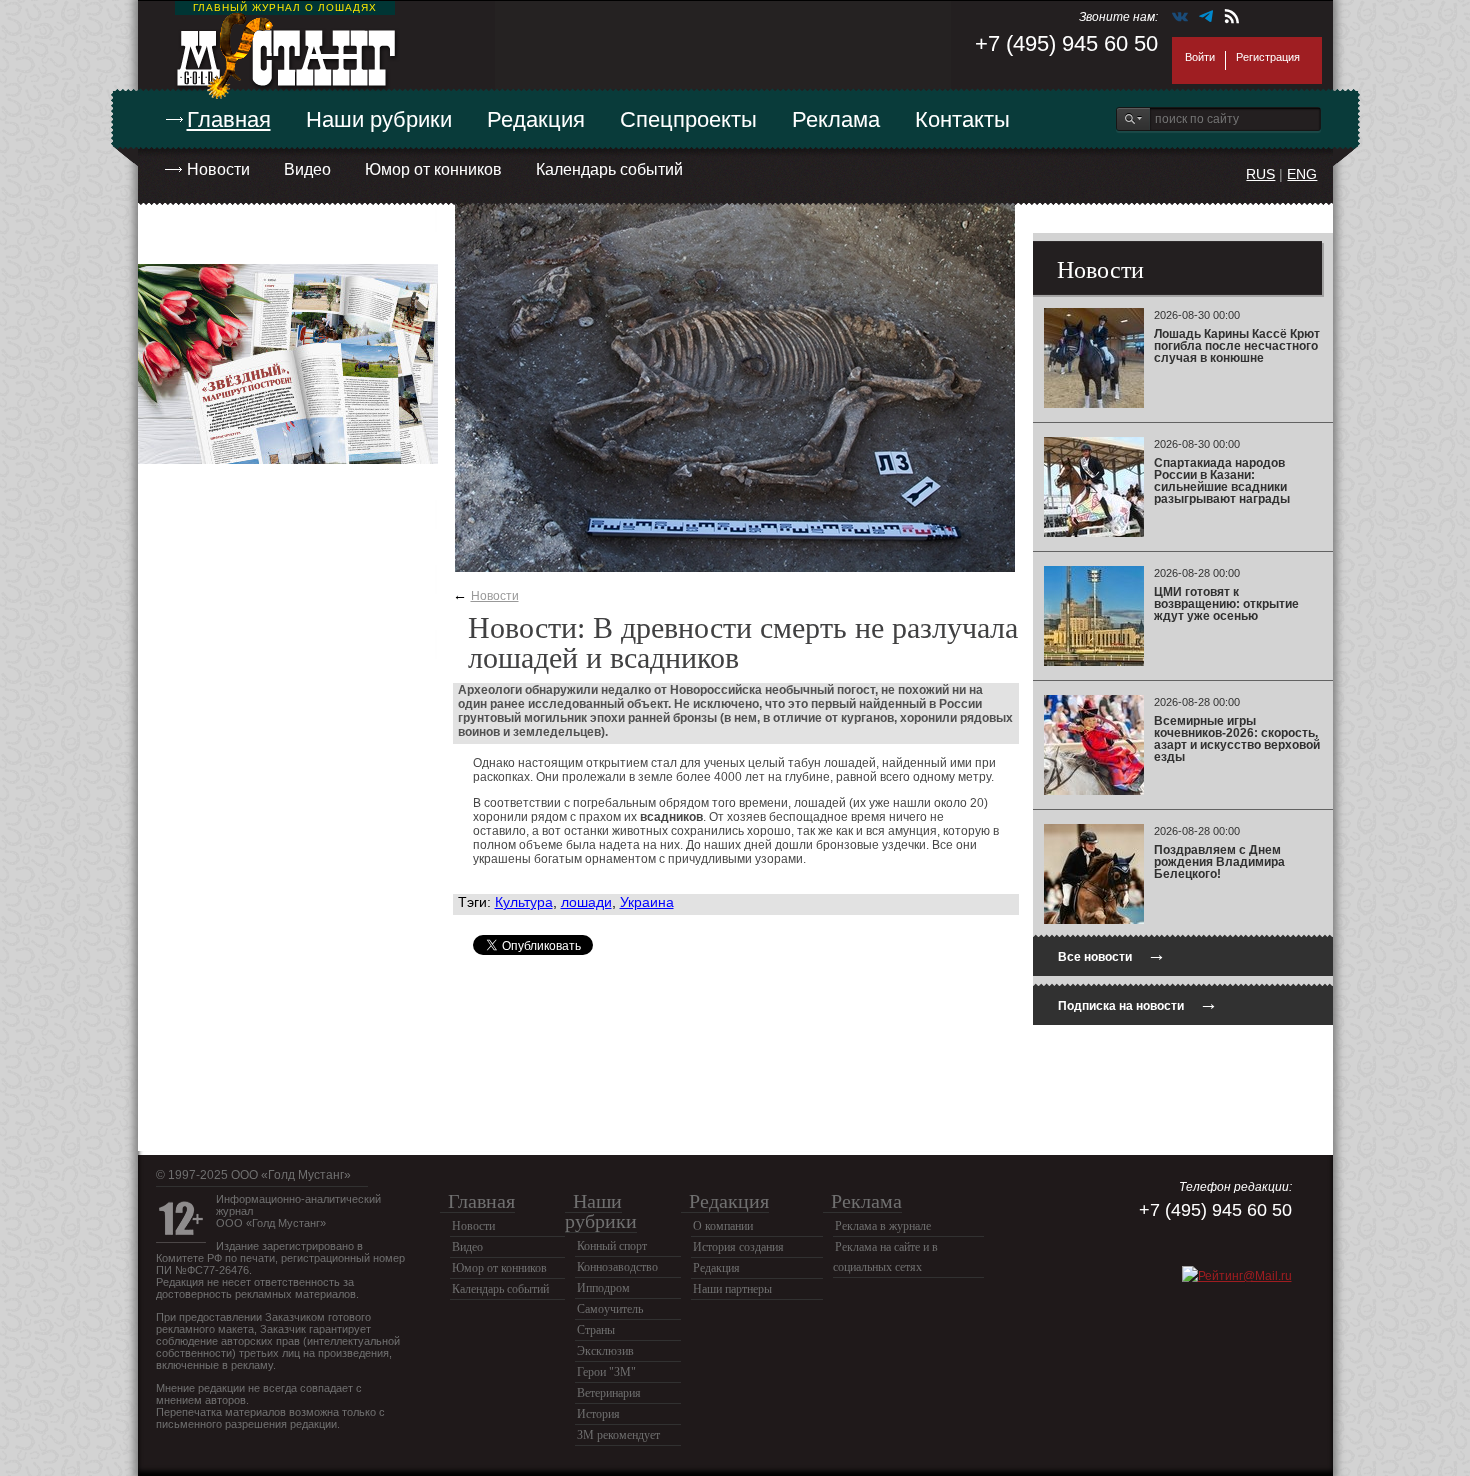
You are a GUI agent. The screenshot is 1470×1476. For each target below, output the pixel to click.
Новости (218, 169)
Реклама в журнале (883, 1226)
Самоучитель (610, 1309)
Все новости (1112, 954)
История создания (738, 1247)
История (598, 1414)
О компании (723, 1226)
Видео (307, 169)
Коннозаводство (617, 1267)
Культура (524, 902)
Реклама (836, 119)
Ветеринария (609, 1393)
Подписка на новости (1138, 1003)
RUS (1260, 174)
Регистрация (1268, 57)
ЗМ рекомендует (618, 1435)
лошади (586, 902)
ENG (1302, 174)
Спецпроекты (688, 119)
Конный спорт (612, 1246)
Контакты (962, 119)
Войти (1200, 57)
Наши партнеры (732, 1289)
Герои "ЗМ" (606, 1372)
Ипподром (603, 1288)
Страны (596, 1330)
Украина (647, 902)
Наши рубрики (379, 119)
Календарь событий (609, 169)
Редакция (536, 119)
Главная (229, 119)
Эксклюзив (605, 1351)
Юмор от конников (433, 169)
